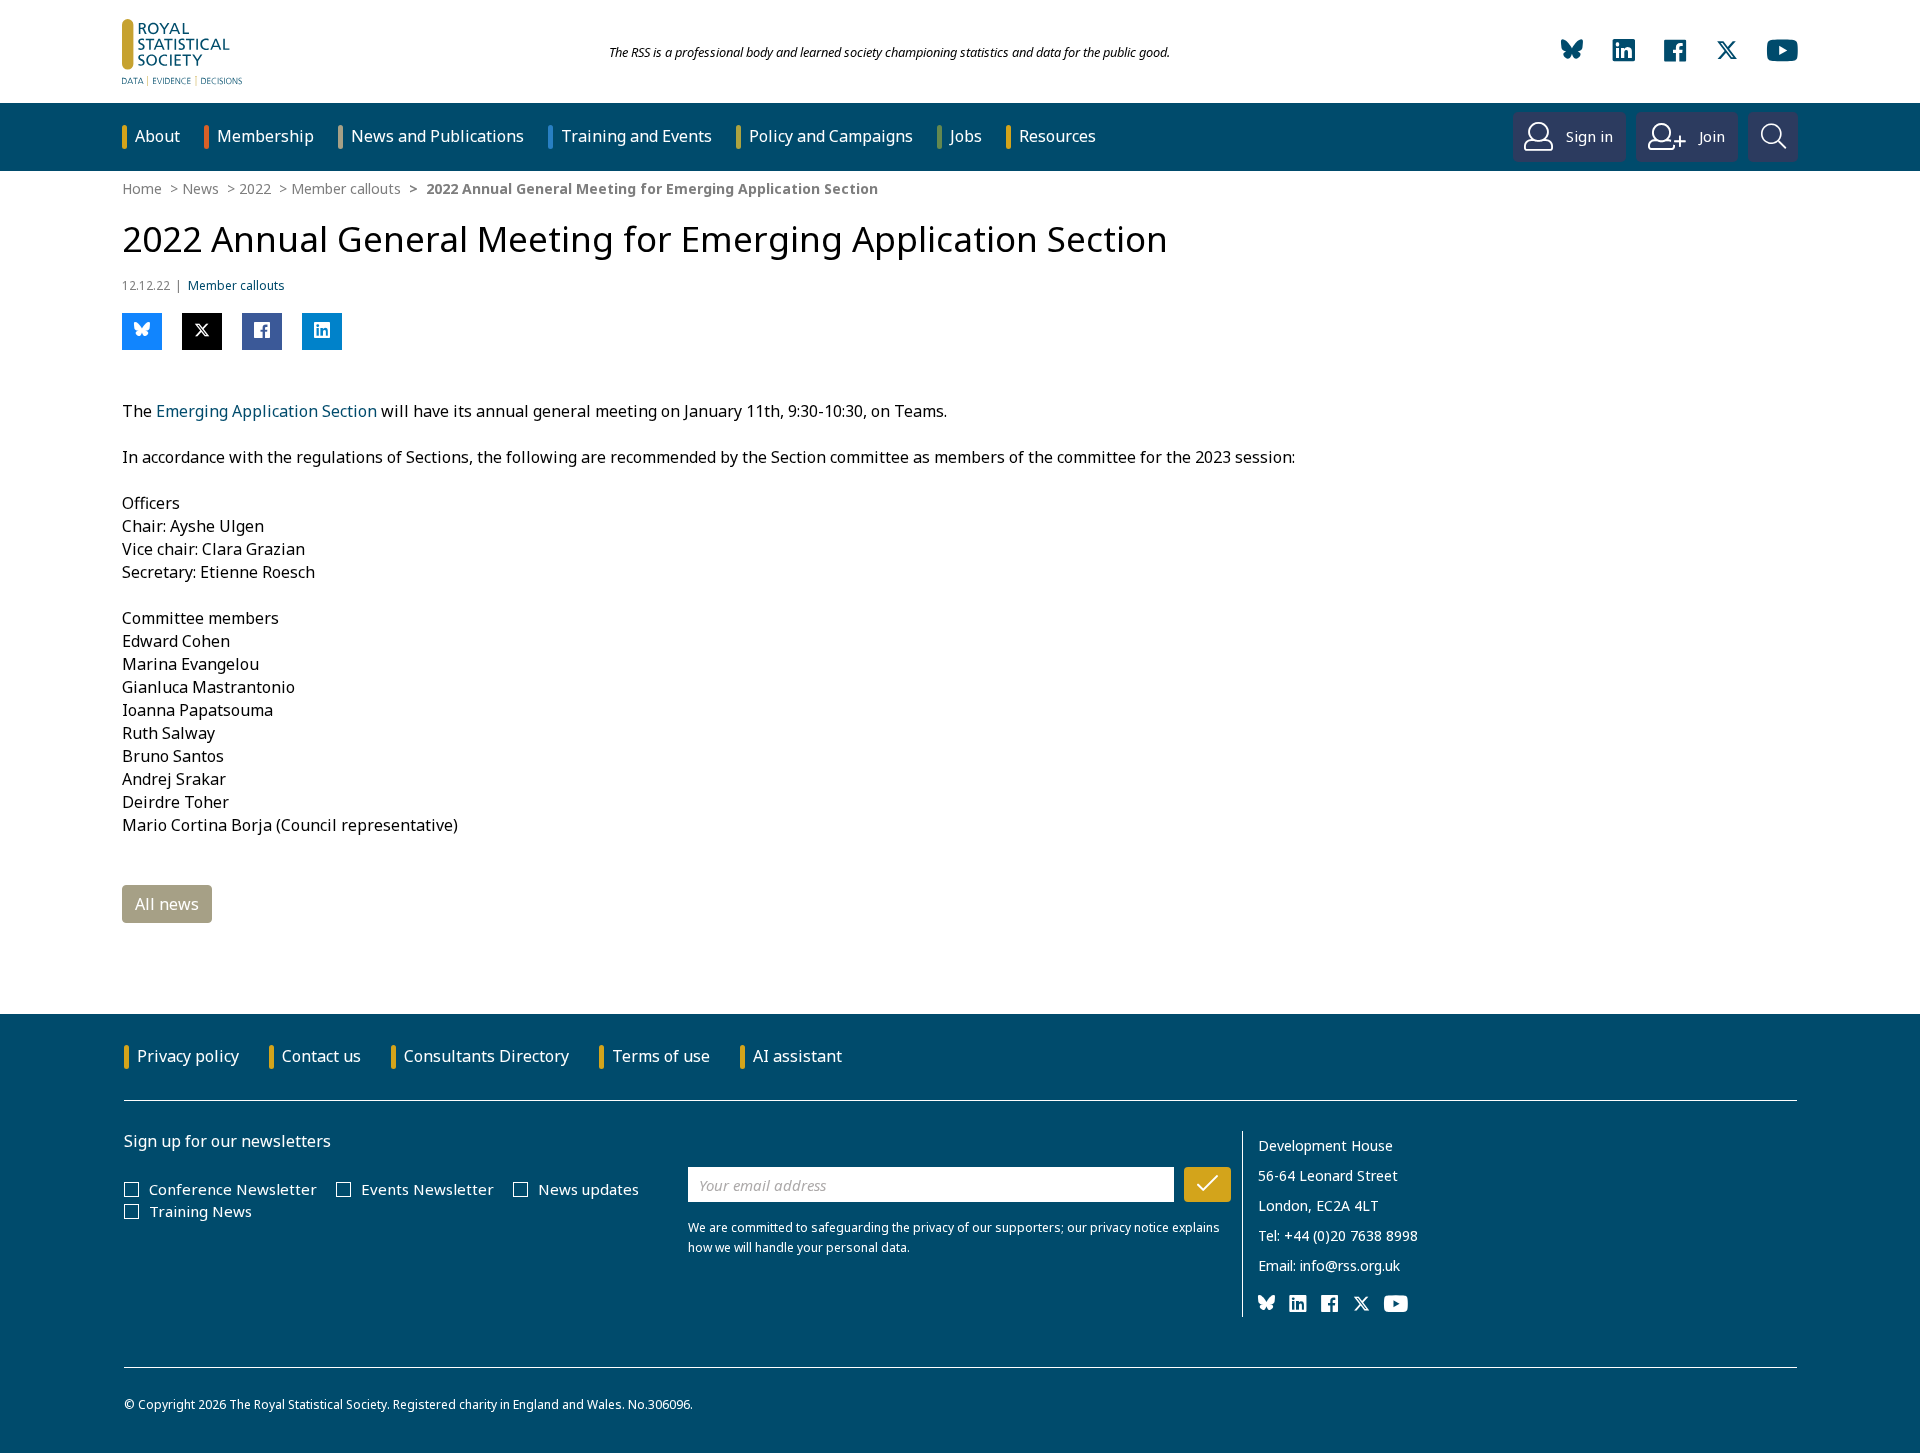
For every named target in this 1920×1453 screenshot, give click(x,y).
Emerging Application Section (266, 411)
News (200, 188)
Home (142, 188)
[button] (142, 331)
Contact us (321, 1056)
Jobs (966, 136)
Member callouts (346, 188)
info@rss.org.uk (1350, 1265)
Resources (1057, 136)
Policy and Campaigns (831, 136)
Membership (265, 136)
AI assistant (797, 1056)
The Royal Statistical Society (308, 1404)
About (157, 136)
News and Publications (437, 136)
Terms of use (661, 1056)
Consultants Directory (486, 1056)
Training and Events (636, 136)
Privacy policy (188, 1056)
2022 (255, 188)
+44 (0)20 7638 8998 (1351, 1235)
